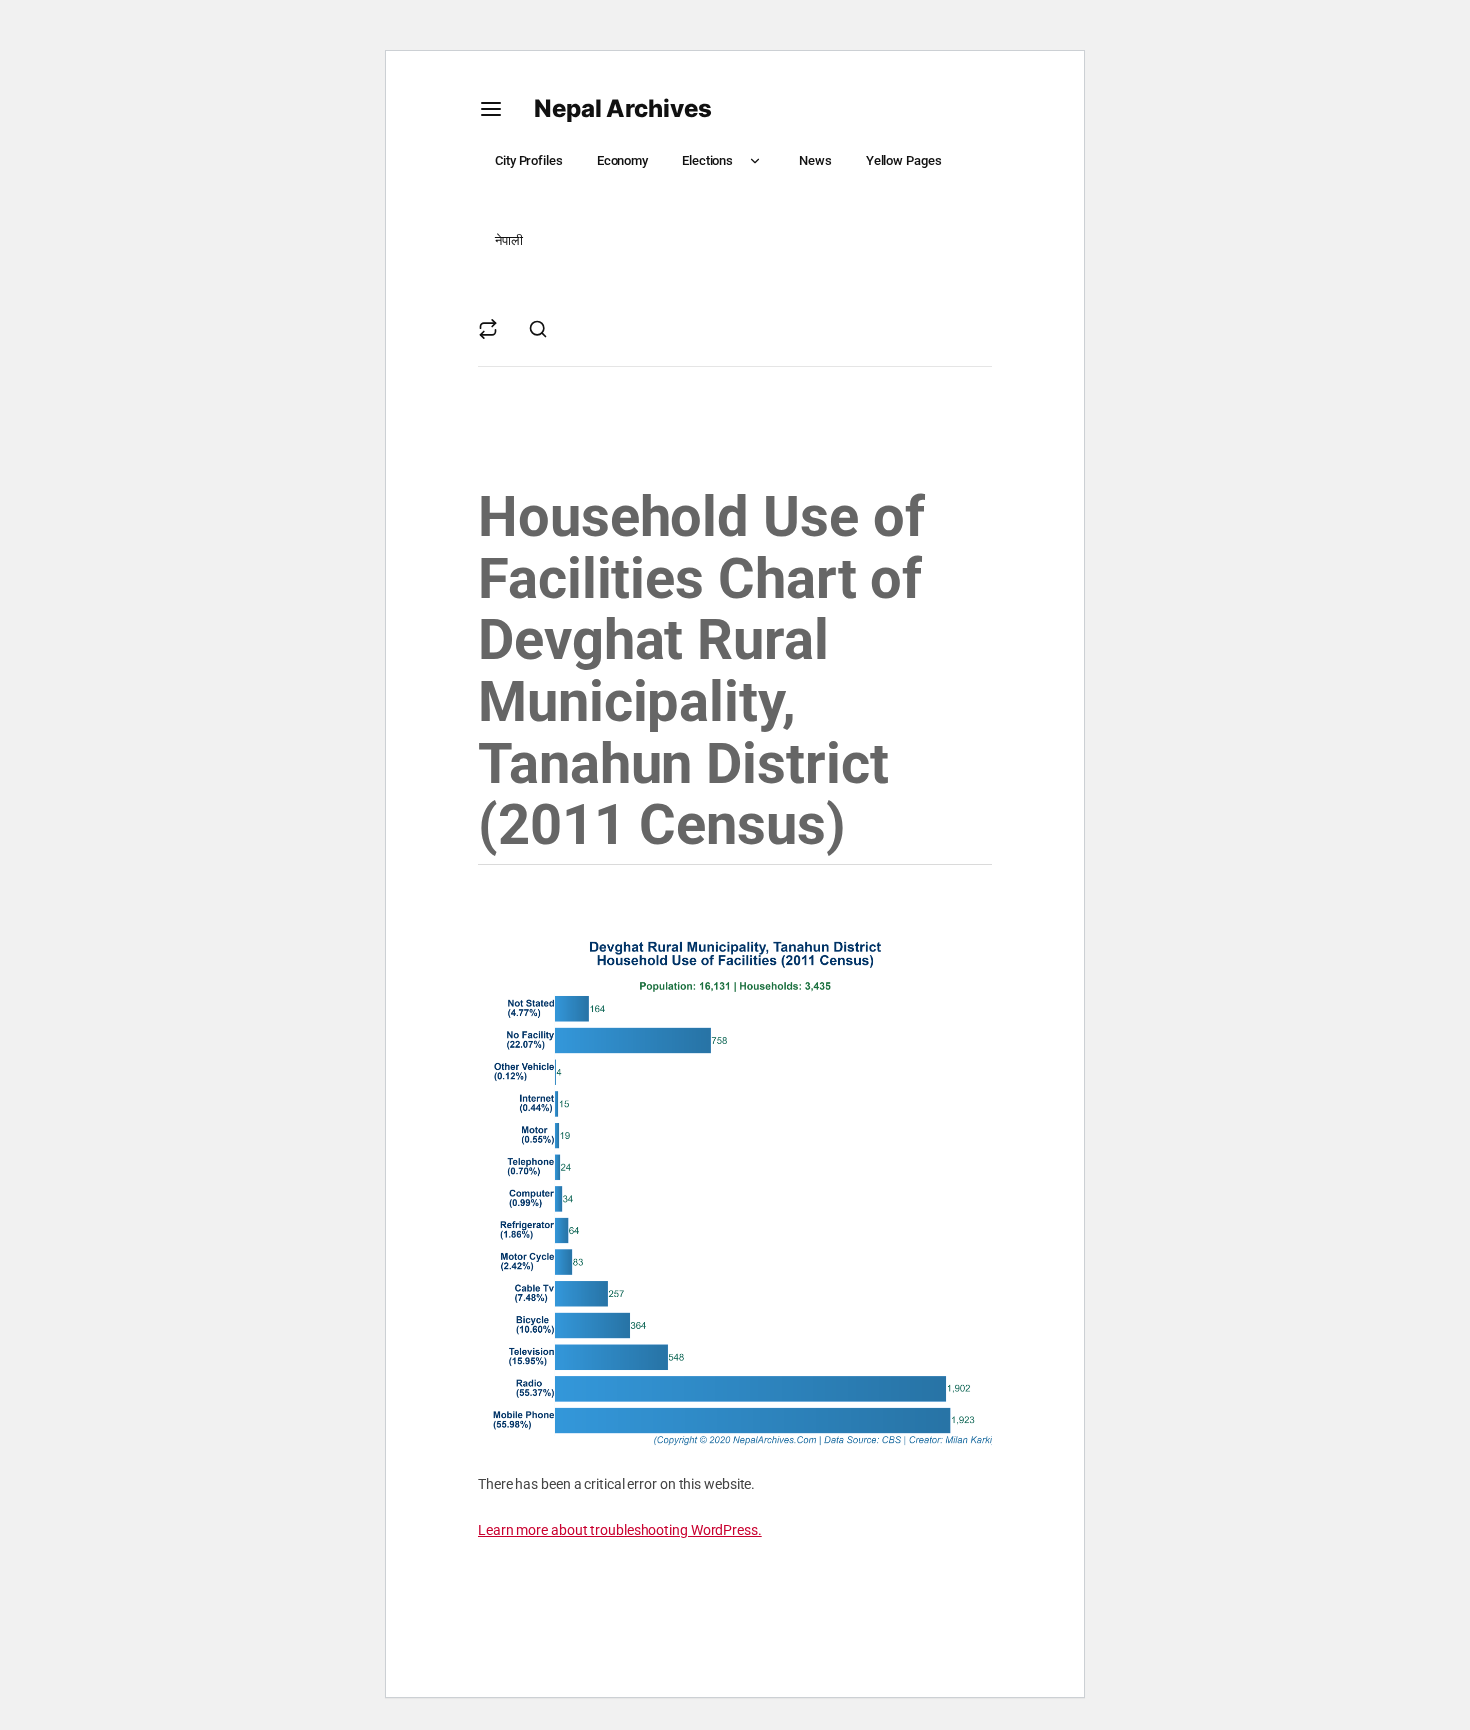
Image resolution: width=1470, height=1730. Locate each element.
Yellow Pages (904, 160)
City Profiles (529, 160)
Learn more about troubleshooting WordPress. (620, 1530)
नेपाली (509, 240)
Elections (707, 160)
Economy (622, 160)
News (815, 160)
